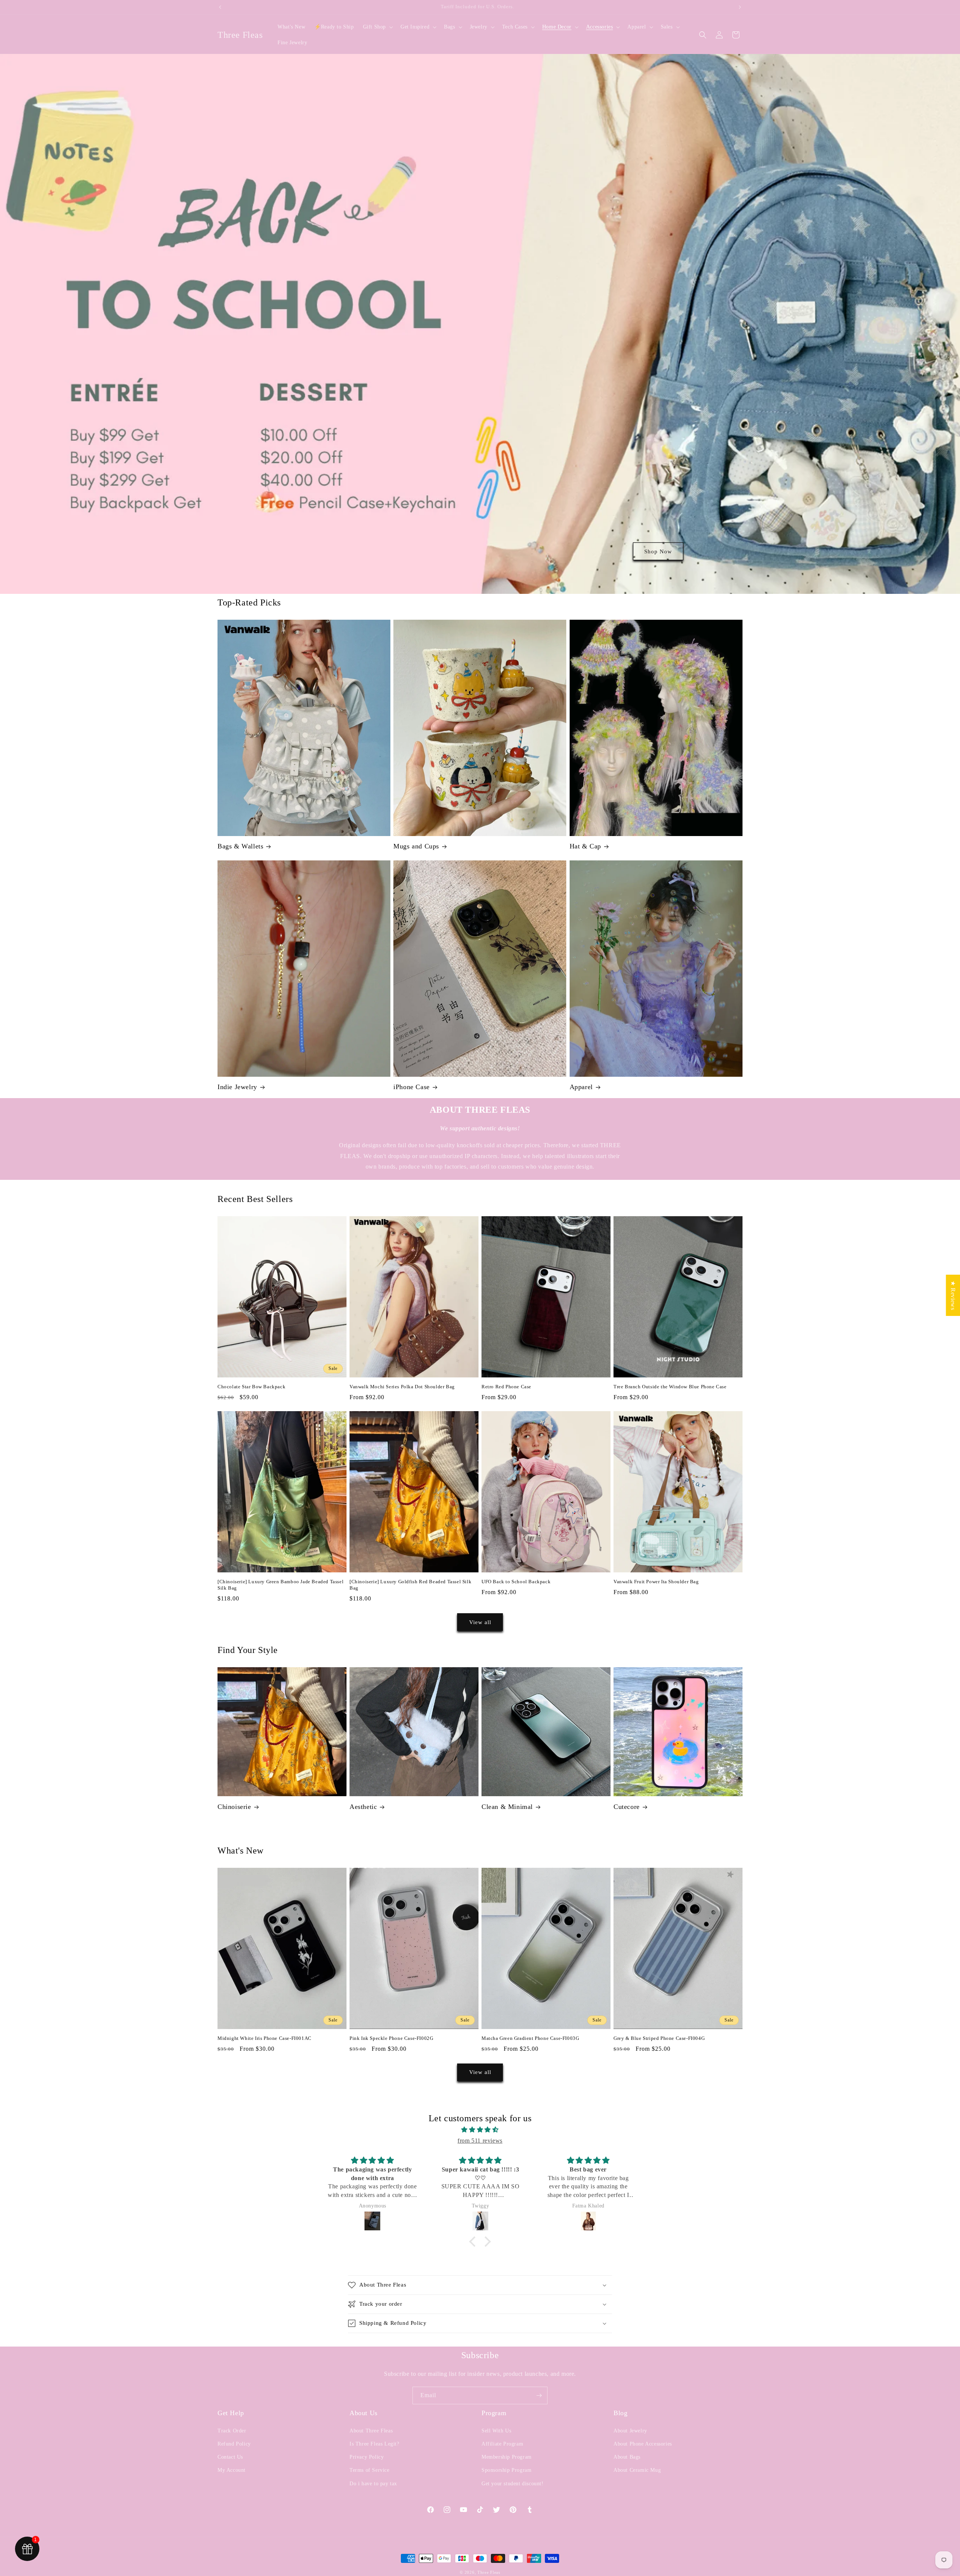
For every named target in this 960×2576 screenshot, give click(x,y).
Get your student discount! (513, 2484)
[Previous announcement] (220, 7)
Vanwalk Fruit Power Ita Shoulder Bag (656, 1582)
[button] (377, 27)
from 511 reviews (480, 2141)
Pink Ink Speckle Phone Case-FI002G (391, 2038)
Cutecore (627, 1807)
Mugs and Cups (416, 846)
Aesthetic (363, 1807)
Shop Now (658, 551)
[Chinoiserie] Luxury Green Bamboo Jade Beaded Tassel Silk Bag (280, 1585)
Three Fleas (489, 2572)
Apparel (581, 1087)
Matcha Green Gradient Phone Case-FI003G (530, 2038)
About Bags (627, 2457)
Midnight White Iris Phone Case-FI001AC (265, 2038)
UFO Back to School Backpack (516, 1582)
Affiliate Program (502, 2444)
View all (480, 1622)
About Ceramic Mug (637, 2470)
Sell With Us (496, 2431)
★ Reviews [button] (953, 1295)
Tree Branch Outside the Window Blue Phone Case (670, 1387)
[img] (480, 2130)
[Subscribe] (539, 2395)
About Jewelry (630, 2431)
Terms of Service (370, 2470)
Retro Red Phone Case (506, 1387)
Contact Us (230, 2457)
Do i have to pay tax (373, 2484)
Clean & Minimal (507, 1807)
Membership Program (507, 2457)
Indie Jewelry (237, 1087)
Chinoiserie (234, 1807)
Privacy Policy (367, 2457)
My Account (232, 2470)
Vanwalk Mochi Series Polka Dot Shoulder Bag (402, 1387)
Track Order (232, 2431)
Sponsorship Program (506, 2470)
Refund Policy (234, 2444)
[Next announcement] (740, 7)
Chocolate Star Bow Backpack (251, 1387)
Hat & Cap (585, 846)
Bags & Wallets (240, 846)
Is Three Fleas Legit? (374, 2444)
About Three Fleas (371, 2431)
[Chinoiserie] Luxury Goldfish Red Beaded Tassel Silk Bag (410, 1585)
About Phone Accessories (643, 2444)
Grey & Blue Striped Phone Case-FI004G (659, 2038)
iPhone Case (412, 1087)
